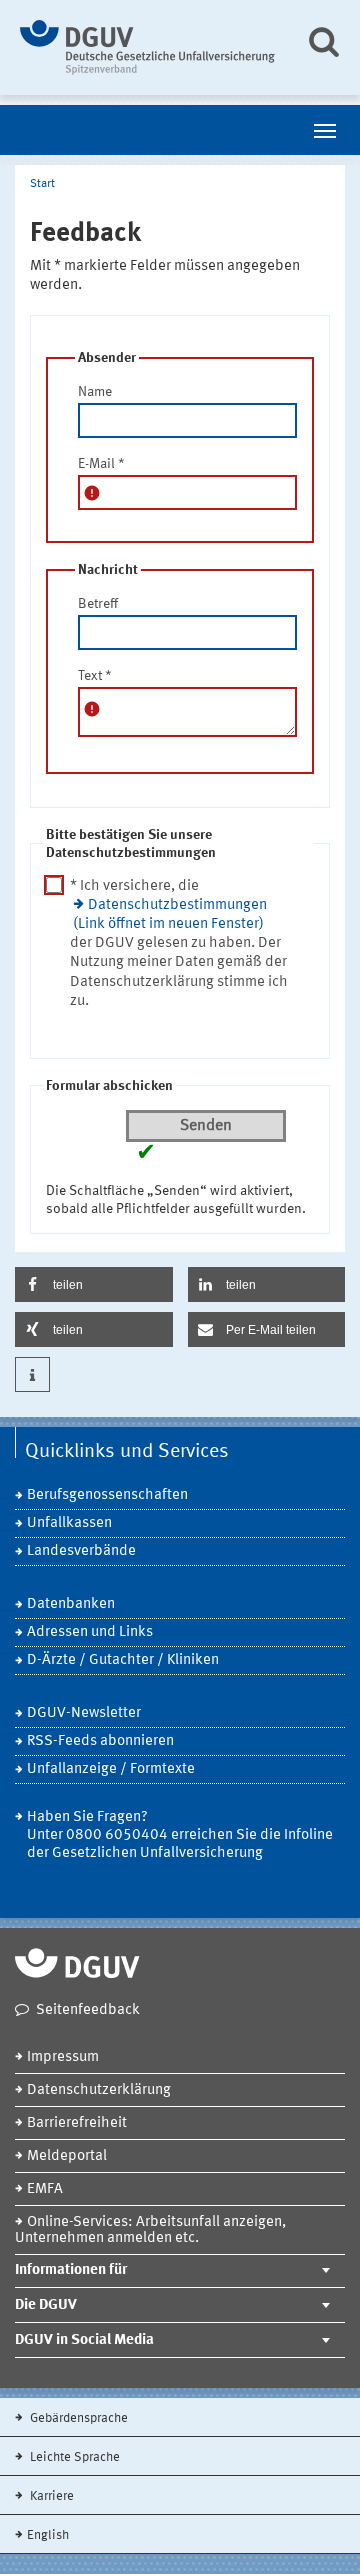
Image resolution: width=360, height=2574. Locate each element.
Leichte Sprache (73, 2457)
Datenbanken (71, 1604)
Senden (206, 1126)
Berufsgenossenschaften (107, 1495)
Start (42, 184)
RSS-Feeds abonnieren (100, 1741)
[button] (94, 1284)
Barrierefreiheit (77, 2123)
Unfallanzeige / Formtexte (111, 1769)
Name (95, 392)
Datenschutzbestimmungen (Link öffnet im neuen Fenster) (170, 915)
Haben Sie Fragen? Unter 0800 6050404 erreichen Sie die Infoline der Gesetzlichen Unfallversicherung (180, 1835)
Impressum (63, 2057)
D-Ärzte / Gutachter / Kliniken (123, 1660)
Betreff (98, 604)
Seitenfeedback (88, 2010)
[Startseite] (147, 47)
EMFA (45, 2189)
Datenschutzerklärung (99, 2090)
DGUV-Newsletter (84, 1713)
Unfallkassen (69, 1523)
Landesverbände (81, 1551)
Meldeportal (67, 2156)
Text (95, 676)
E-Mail (101, 464)
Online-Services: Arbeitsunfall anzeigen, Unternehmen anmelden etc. (150, 2230)
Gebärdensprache (77, 2418)
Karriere (50, 2496)
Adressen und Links (90, 1632)
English (48, 2535)
